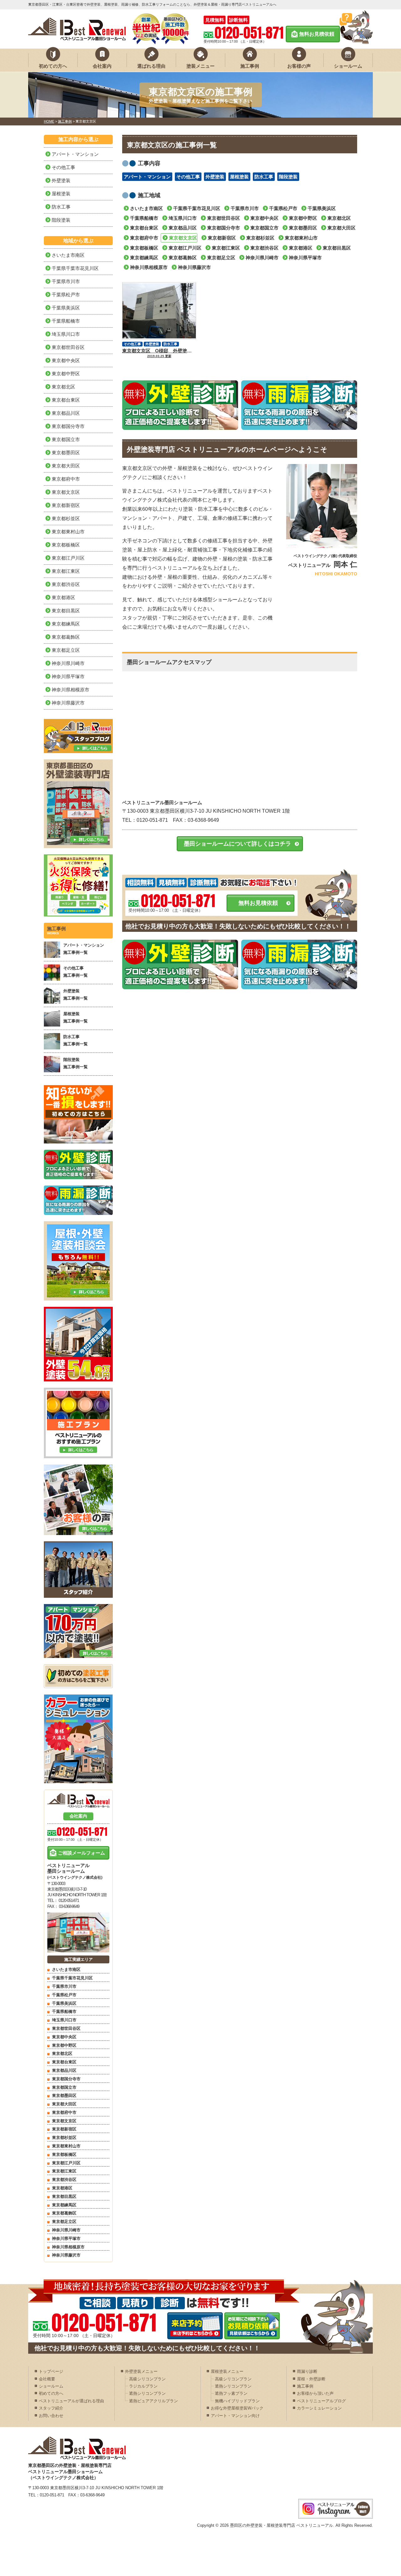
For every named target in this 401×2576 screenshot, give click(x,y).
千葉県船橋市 (144, 218)
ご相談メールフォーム (81, 1853)
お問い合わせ (51, 2416)
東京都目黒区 (337, 248)
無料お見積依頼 (317, 34)
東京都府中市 (144, 238)
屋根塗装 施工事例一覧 (76, 1017)
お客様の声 (299, 66)
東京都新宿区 (222, 238)
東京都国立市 (264, 228)
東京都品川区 (183, 228)
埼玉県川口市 (183, 218)
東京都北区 (339, 218)
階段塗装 (288, 177)
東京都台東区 (144, 228)
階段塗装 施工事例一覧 (76, 1063)
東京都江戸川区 (185, 248)
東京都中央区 (264, 218)
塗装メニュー (200, 66)
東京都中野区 (303, 218)
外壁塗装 (215, 177)
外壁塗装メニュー (141, 2371)
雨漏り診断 (307, 2371)
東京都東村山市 (301, 238)
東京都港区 (301, 248)
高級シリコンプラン (147, 2379)
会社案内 (102, 66)
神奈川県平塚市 (305, 258)
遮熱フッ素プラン (231, 2393)
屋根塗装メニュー (227, 2371)
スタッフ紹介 (51, 2408)
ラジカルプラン (143, 2386)
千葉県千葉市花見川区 (197, 208)
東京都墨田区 (303, 228)
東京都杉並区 (260, 238)
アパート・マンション (147, 177)
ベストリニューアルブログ (321, 2401)
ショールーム (348, 66)
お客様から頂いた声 (315, 2393)
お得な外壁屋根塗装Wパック (237, 2408)
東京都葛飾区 (183, 258)
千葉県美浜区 (322, 208)
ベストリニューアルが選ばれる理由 (71, 2401)
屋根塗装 (239, 177)
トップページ (51, 2371)
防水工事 (264, 177)
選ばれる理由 (151, 66)
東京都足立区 (221, 258)
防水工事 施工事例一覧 (76, 1040)
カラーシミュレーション (319, 2408)
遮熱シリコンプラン (147, 2393)
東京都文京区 (183, 238)
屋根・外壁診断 (311, 2379)
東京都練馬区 (144, 258)
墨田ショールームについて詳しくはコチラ (237, 844)
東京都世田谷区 (224, 218)
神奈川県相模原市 (149, 267)
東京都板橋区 (144, 248)
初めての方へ (53, 66)
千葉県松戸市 (283, 208)
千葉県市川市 (245, 208)
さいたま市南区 (146, 208)
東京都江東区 (226, 248)
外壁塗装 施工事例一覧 (76, 995)
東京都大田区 (341, 228)
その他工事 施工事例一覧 (76, 972)
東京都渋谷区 (264, 248)
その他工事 (188, 177)
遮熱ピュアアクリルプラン (154, 2401)
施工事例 (250, 66)
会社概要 (47, 2379)
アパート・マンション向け (235, 2416)
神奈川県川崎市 (262, 258)
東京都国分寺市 (224, 228)
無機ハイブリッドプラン (237, 2401)
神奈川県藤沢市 (194, 267)
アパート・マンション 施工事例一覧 (84, 949)
